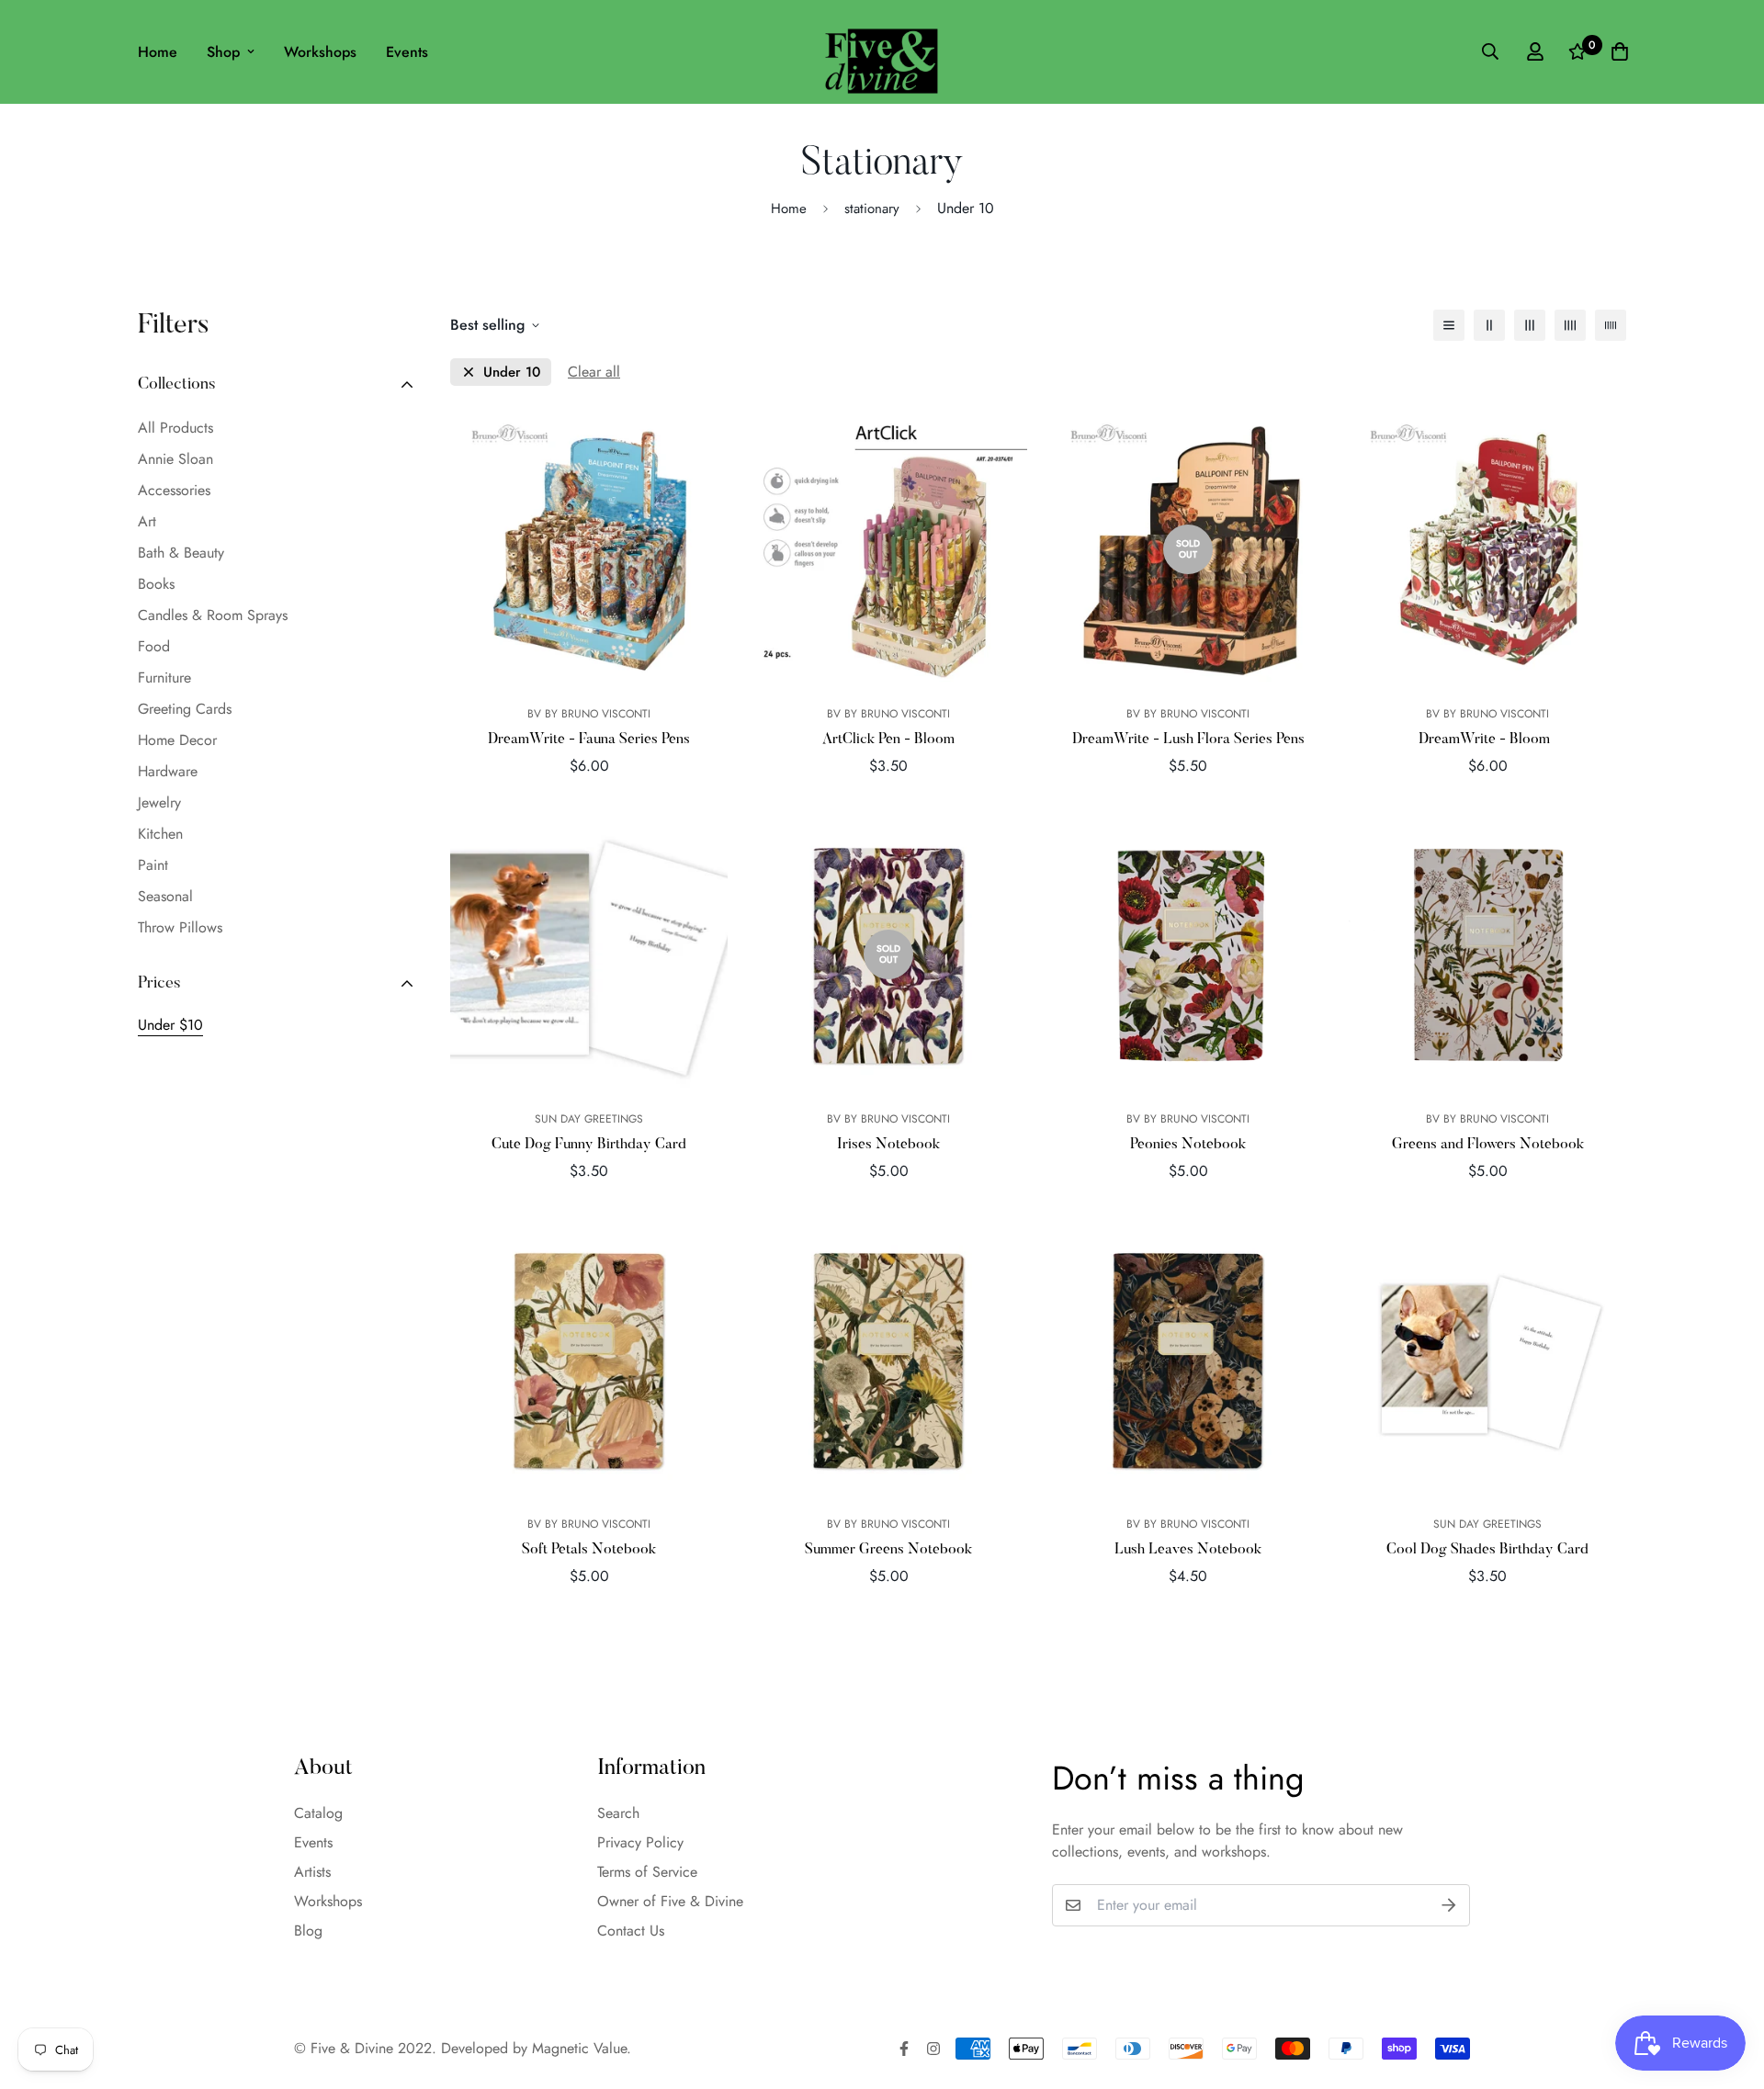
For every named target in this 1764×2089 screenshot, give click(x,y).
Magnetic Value (579, 2048)
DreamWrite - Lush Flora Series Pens (1188, 740)
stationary (872, 209)
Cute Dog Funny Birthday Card (589, 1145)
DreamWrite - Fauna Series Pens (589, 740)
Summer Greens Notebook (888, 1550)
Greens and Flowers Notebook (1488, 1145)
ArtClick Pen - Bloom (888, 740)
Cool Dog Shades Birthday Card (1487, 1550)
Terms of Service (647, 1872)
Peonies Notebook (1188, 1145)
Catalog (318, 1813)
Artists (312, 1872)
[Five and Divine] (882, 52)
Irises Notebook (888, 1145)
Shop (223, 52)
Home (158, 52)
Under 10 (512, 373)
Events (407, 52)
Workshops (320, 52)
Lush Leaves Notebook (1188, 1550)
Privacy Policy (640, 1842)
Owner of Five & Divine (670, 1901)
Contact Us (631, 1931)
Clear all (594, 372)
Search (618, 1813)
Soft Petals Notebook (589, 1550)
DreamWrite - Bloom (1488, 740)
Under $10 (170, 1025)
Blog (308, 1931)
